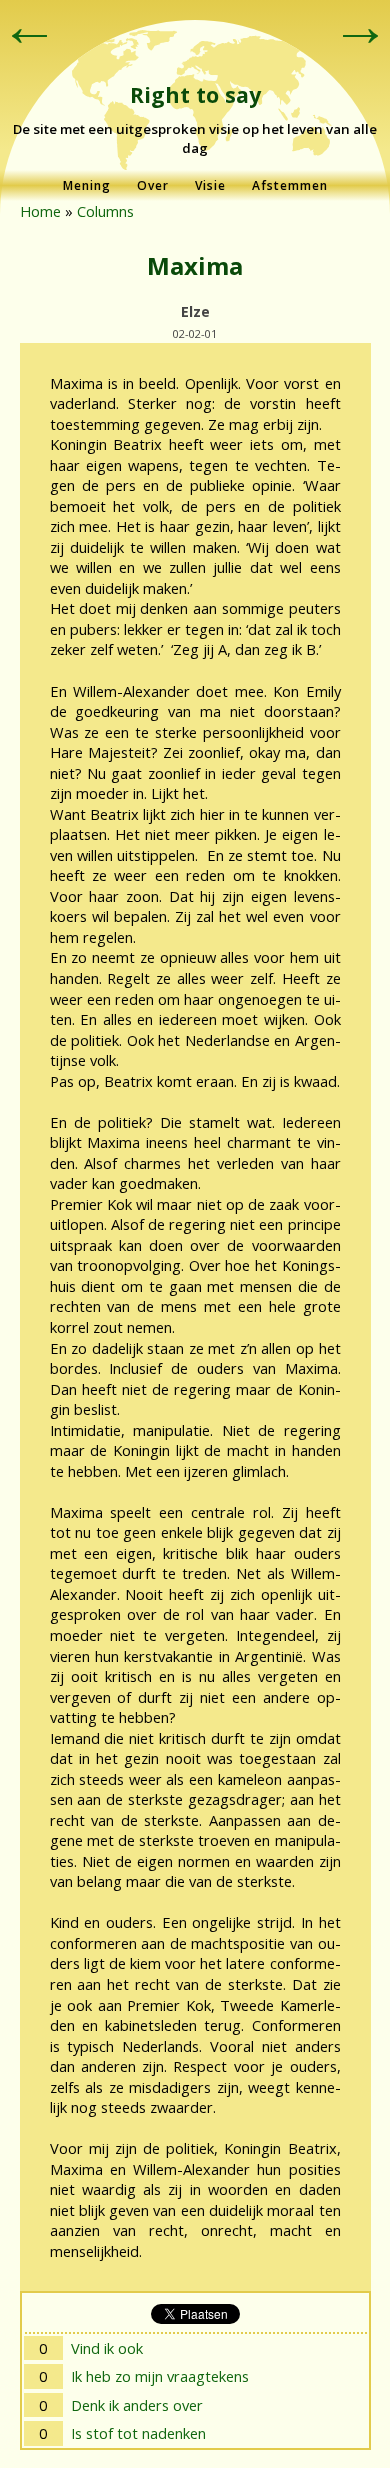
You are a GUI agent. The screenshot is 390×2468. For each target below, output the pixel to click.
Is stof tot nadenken (138, 2433)
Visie (210, 185)
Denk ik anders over (137, 2405)
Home (40, 211)
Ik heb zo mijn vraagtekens (160, 2376)
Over (153, 185)
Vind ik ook (107, 2348)
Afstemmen (290, 185)
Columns (105, 211)
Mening (87, 185)
